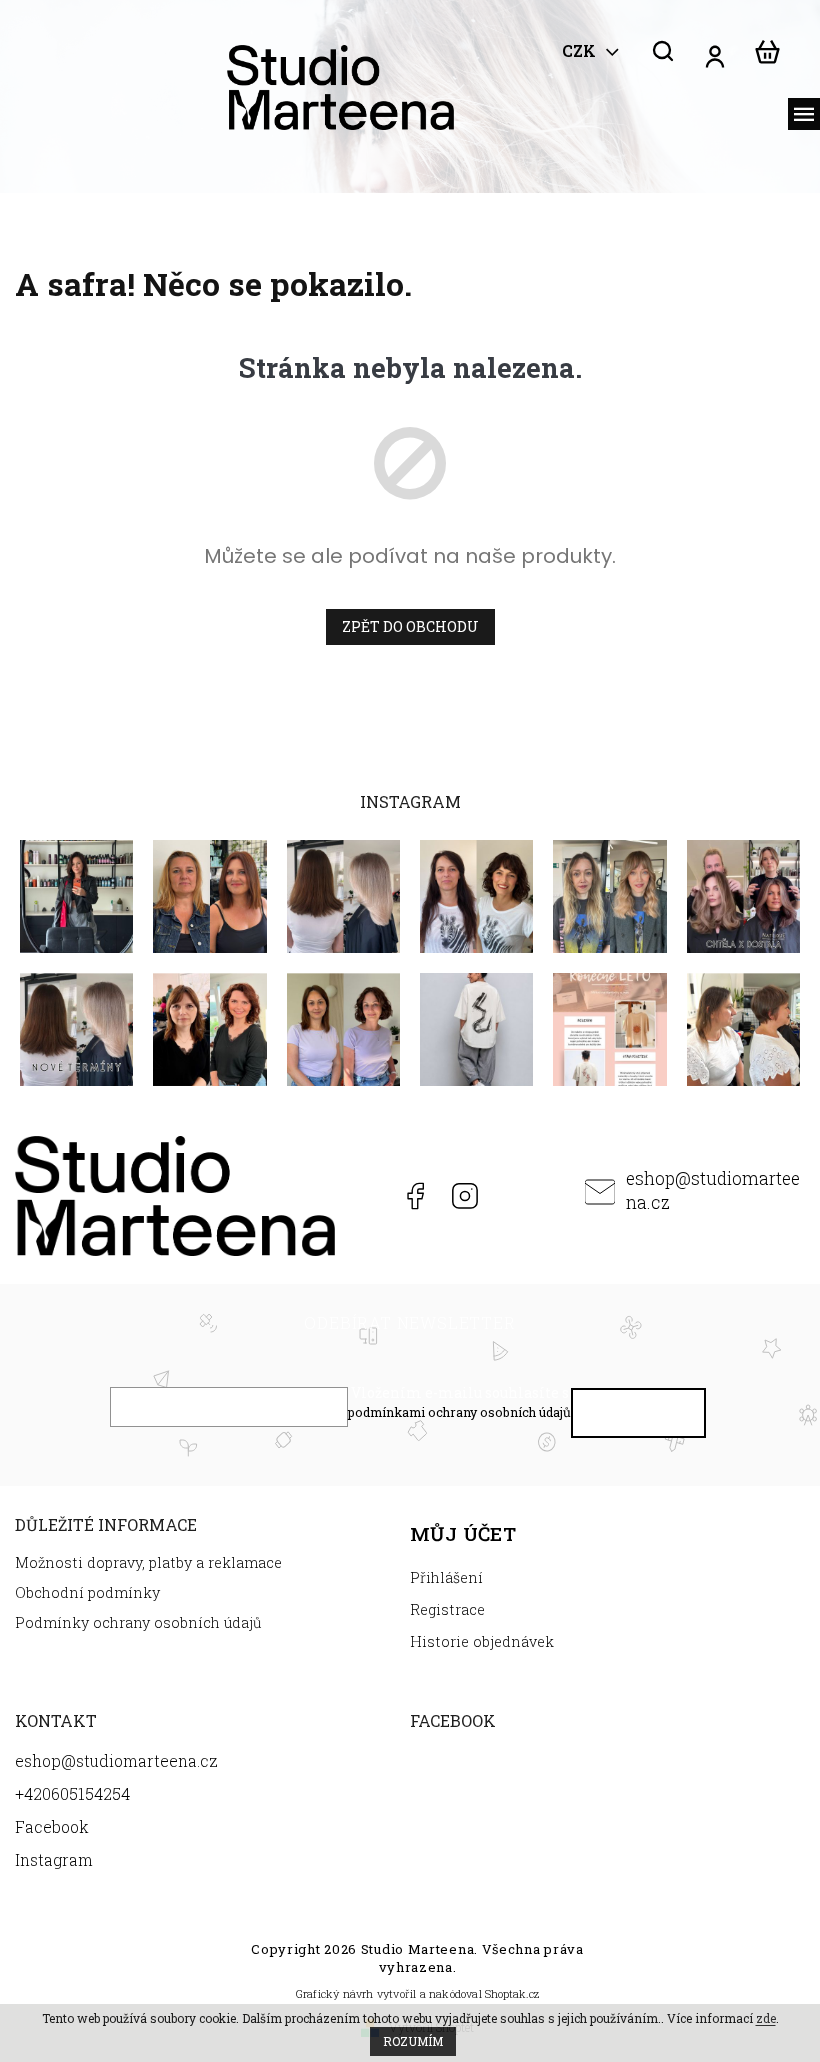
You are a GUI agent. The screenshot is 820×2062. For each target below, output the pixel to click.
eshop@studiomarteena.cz (713, 1190)
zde (766, 2018)
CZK (581, 51)
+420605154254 (363, 1196)
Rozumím (413, 2041)
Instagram (464, 1196)
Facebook (414, 1196)
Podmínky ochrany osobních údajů (138, 1622)
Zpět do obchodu (410, 626)
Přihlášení (446, 1577)
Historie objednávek (482, 1641)
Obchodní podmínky (87, 1592)
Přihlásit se (639, 1417)
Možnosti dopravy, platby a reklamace (148, 1562)
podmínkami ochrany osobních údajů (459, 1412)
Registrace (447, 1609)
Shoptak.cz (512, 1993)
